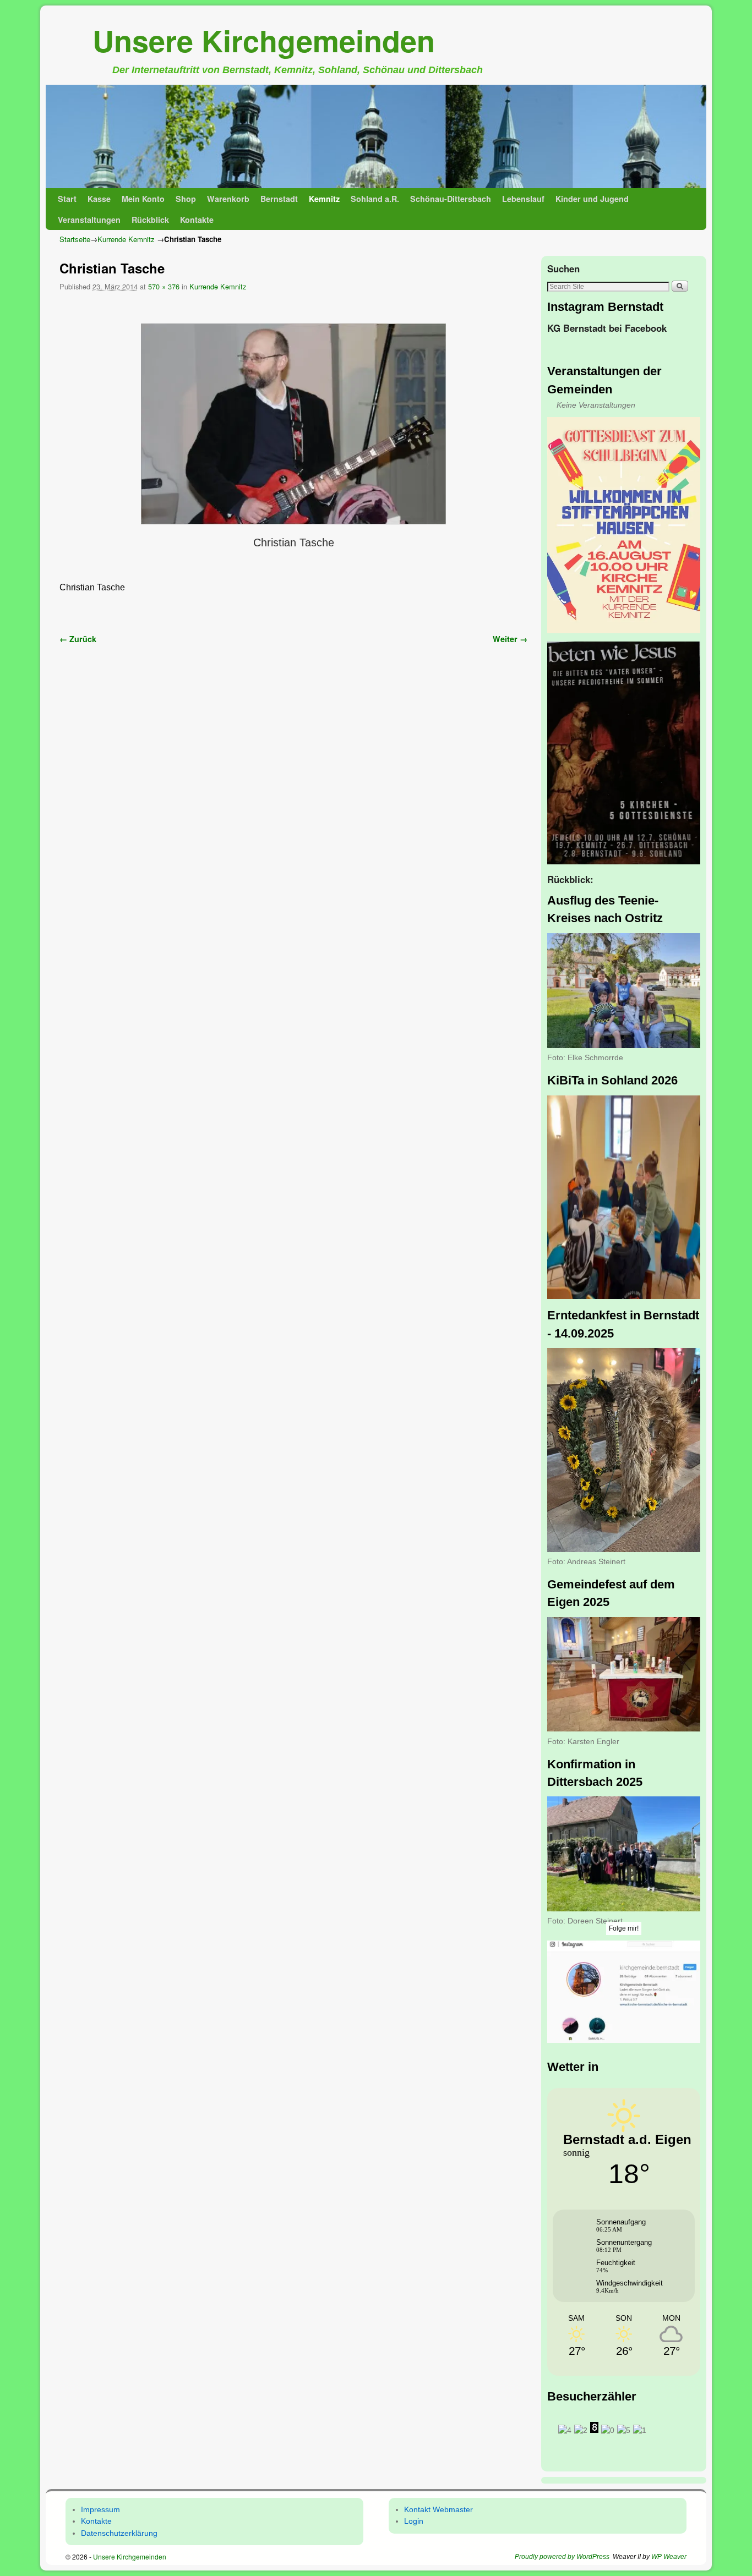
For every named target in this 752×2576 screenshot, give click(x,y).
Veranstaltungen (89, 220)
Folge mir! (624, 1928)
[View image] (624, 525)
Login (414, 2521)
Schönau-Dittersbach (451, 199)
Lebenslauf (523, 199)
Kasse (99, 199)
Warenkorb (228, 199)
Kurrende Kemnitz (126, 239)
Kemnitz (324, 199)
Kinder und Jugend (592, 199)
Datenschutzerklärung (119, 2533)
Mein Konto (143, 199)
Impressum (100, 2509)
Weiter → (510, 639)
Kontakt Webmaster (438, 2509)
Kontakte (197, 220)
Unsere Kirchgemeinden (264, 40)
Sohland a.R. (375, 199)
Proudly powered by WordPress (562, 2557)
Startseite (75, 239)
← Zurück (78, 639)
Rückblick (150, 220)
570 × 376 (164, 286)
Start (67, 199)
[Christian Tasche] (293, 424)
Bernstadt (279, 199)
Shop (186, 199)
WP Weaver (669, 2557)
